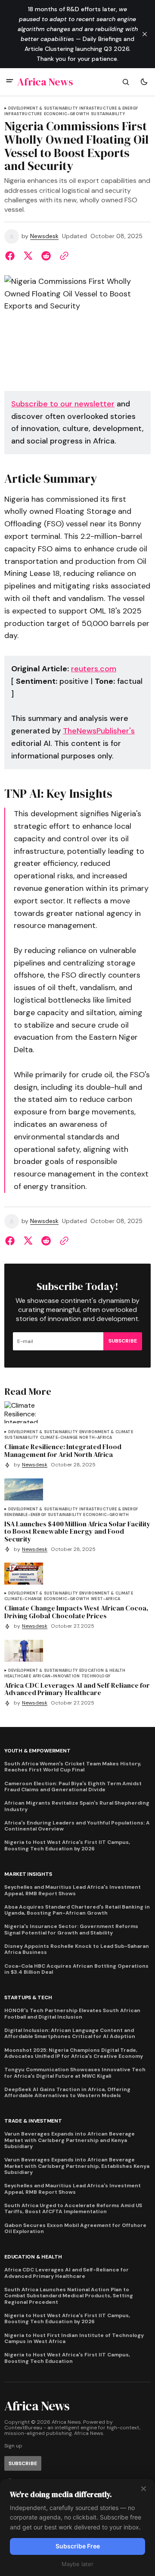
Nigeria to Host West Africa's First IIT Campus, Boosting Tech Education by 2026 (67, 1845)
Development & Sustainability (43, 109)
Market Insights (28, 1874)
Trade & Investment (33, 2121)
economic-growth (67, 114)
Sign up (13, 2446)
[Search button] (126, 82)
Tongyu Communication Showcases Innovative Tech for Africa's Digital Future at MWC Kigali (75, 2073)
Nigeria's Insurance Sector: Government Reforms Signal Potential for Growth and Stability (71, 1930)
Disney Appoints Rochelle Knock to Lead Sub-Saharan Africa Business (77, 1949)
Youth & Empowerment (37, 1751)
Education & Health (102, 1671)
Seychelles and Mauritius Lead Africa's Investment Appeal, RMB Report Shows (73, 1890)
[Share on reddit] (46, 256)
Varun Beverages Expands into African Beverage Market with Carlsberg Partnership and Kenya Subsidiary (70, 2140)
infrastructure (23, 114)
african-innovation (56, 1676)
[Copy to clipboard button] (62, 256)
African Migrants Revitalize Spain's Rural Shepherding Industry (77, 1806)
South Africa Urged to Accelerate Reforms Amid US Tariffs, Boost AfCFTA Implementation (73, 2209)
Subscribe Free (78, 2546)
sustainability (108, 114)
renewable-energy (25, 1515)
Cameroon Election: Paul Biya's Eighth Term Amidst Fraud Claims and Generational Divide (73, 1787)
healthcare (18, 1676)
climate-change (59, 1438)
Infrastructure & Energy (108, 109)
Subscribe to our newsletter (63, 404)
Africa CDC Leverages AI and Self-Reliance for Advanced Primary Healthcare (67, 2273)
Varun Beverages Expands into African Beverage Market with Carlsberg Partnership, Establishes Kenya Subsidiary (77, 2166)
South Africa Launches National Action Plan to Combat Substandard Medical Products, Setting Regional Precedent (69, 2296)
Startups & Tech (28, 1998)
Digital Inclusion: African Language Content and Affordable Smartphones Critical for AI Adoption (70, 2033)
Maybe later (77, 2564)
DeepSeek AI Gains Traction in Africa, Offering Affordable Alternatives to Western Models (67, 2093)
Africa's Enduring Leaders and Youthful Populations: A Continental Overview (77, 1826)
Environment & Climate (106, 1432)
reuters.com (94, 669)
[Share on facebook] (12, 256)
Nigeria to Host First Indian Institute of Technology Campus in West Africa (74, 2339)
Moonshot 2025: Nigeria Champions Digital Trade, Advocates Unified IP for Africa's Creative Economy (74, 2053)
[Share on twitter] (28, 256)
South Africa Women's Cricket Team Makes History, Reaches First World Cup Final (73, 1767)
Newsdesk (44, 236)
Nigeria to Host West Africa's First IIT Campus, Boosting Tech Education (67, 2358)
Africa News (89, 2433)
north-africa (96, 1438)
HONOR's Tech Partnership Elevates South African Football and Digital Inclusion (72, 2014)
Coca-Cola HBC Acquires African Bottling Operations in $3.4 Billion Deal (76, 1969)
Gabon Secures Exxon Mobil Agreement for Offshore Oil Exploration (75, 2228)
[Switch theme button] (144, 82)
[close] (145, 34)
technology (96, 1676)
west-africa (105, 1599)
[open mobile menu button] (10, 82)
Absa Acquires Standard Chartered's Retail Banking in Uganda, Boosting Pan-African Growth (77, 1910)
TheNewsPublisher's (99, 731)
